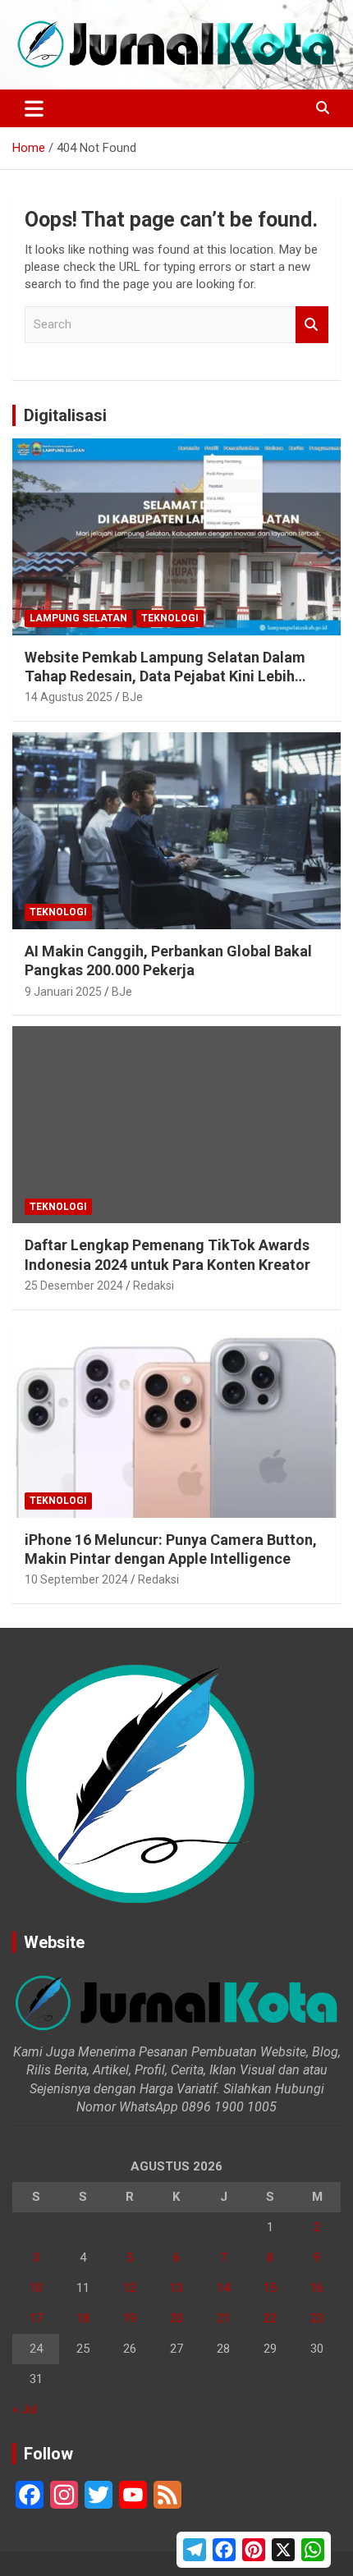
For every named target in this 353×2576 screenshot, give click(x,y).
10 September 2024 (76, 1579)
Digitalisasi (65, 415)
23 (317, 2318)
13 (176, 2288)
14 (223, 2288)
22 (270, 2318)
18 (83, 2318)
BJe (133, 697)
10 (36, 2288)
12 (130, 2288)
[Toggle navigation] (34, 108)
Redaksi (154, 1286)
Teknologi (170, 618)
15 (270, 2288)
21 (223, 2318)
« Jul (25, 2409)
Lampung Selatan (78, 618)
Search (312, 325)
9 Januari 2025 (63, 992)
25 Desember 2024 (74, 1286)
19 (130, 2318)
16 (317, 2288)
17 (36, 2318)
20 (176, 2318)
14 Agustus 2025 (69, 697)
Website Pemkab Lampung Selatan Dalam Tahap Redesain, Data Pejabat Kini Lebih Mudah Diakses (165, 676)
